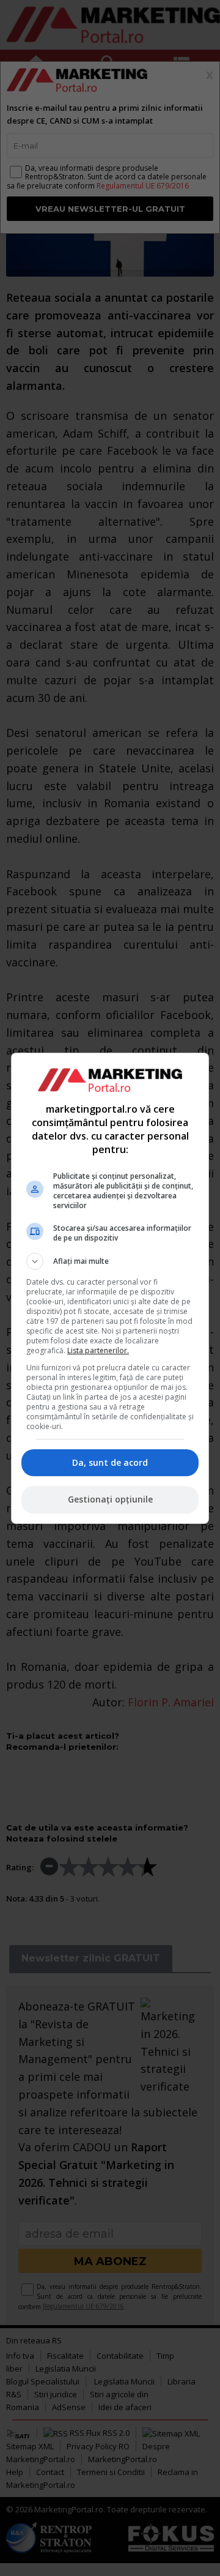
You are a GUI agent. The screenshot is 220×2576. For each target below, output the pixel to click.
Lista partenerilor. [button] (98, 1350)
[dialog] (110, 1288)
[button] (110, 1261)
